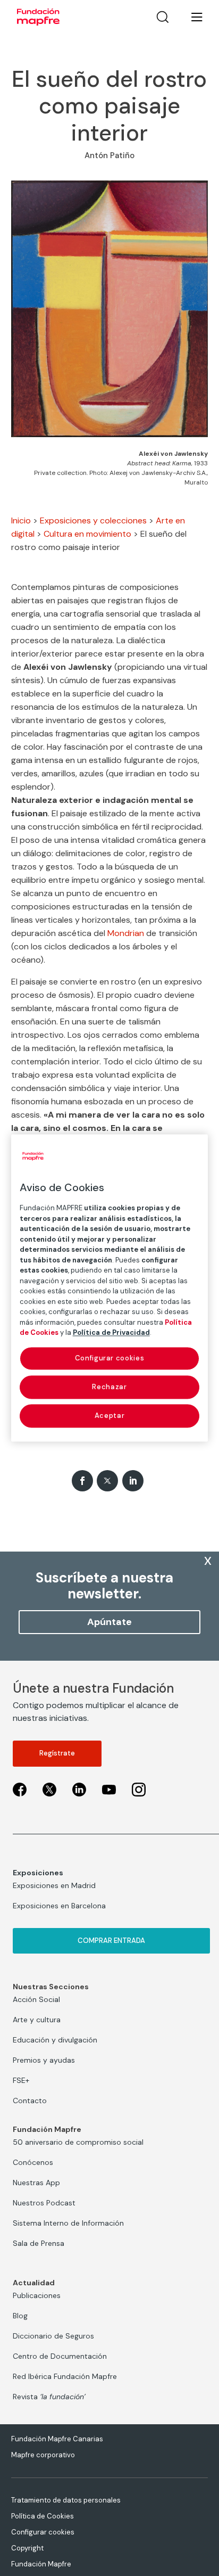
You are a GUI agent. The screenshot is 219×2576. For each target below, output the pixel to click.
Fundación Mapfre (41, 2564)
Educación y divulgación (55, 2040)
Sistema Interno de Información (68, 2223)
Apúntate (109, 1622)
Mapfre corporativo (43, 2455)
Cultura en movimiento (87, 534)
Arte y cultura (37, 2020)
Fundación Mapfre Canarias (57, 2439)
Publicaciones (37, 2295)
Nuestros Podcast (44, 2203)
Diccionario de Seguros (53, 2336)
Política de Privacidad (111, 1332)
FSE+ (21, 2080)
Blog (20, 2316)
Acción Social (36, 1999)
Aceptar (110, 1416)
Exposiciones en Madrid (54, 1885)
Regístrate (57, 1753)
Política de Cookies (43, 2516)
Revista (49, 2397)
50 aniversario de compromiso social (78, 2142)
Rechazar (109, 1387)
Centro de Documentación (60, 2356)
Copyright (27, 2548)
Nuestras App (36, 2183)
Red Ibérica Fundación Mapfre (65, 2376)
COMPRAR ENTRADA (111, 1941)
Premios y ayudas (44, 2060)
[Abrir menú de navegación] (190, 17)
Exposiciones (38, 1873)
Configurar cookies (43, 2532)
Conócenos (33, 2162)
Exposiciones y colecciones (93, 520)
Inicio (21, 520)
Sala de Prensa (39, 2243)
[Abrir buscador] (163, 17)
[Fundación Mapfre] (38, 17)
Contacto (30, 2101)
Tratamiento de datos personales (66, 2500)
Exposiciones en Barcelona (59, 1906)
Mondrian (126, 933)
